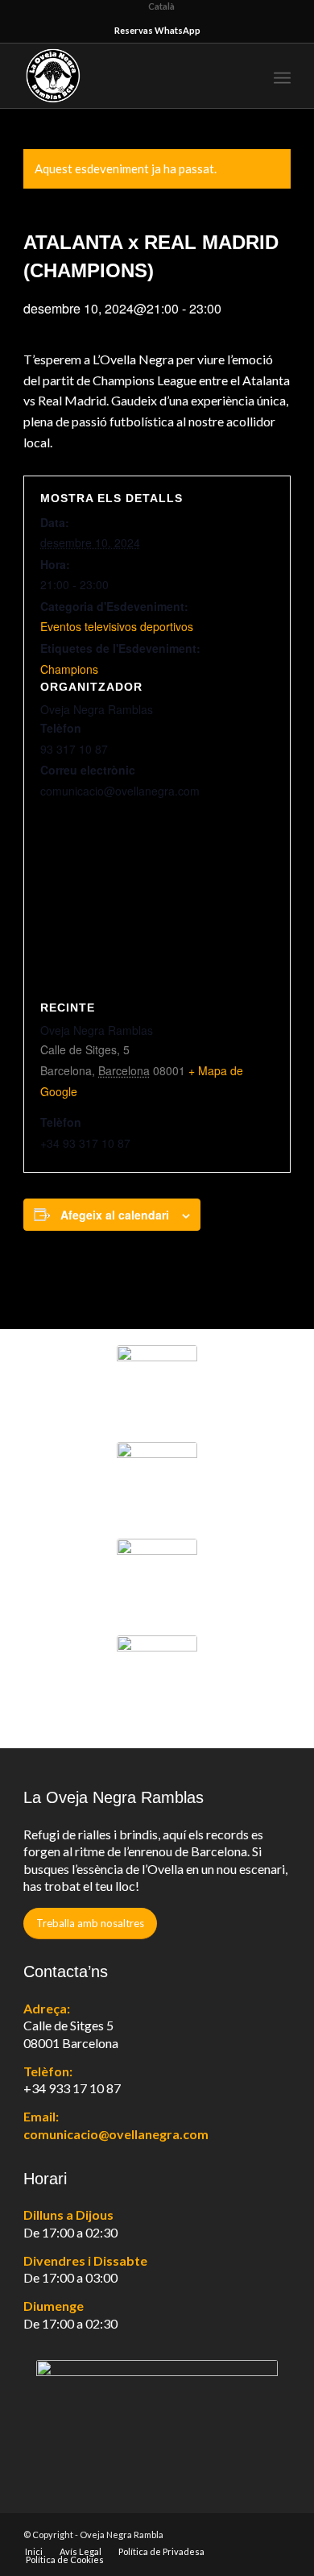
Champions (69, 669)
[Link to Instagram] (279, 2534)
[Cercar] (247, 76)
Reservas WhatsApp (157, 30)
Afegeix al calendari (115, 1215)
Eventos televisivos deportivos (117, 626)
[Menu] (282, 76)
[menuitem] (247, 76)
